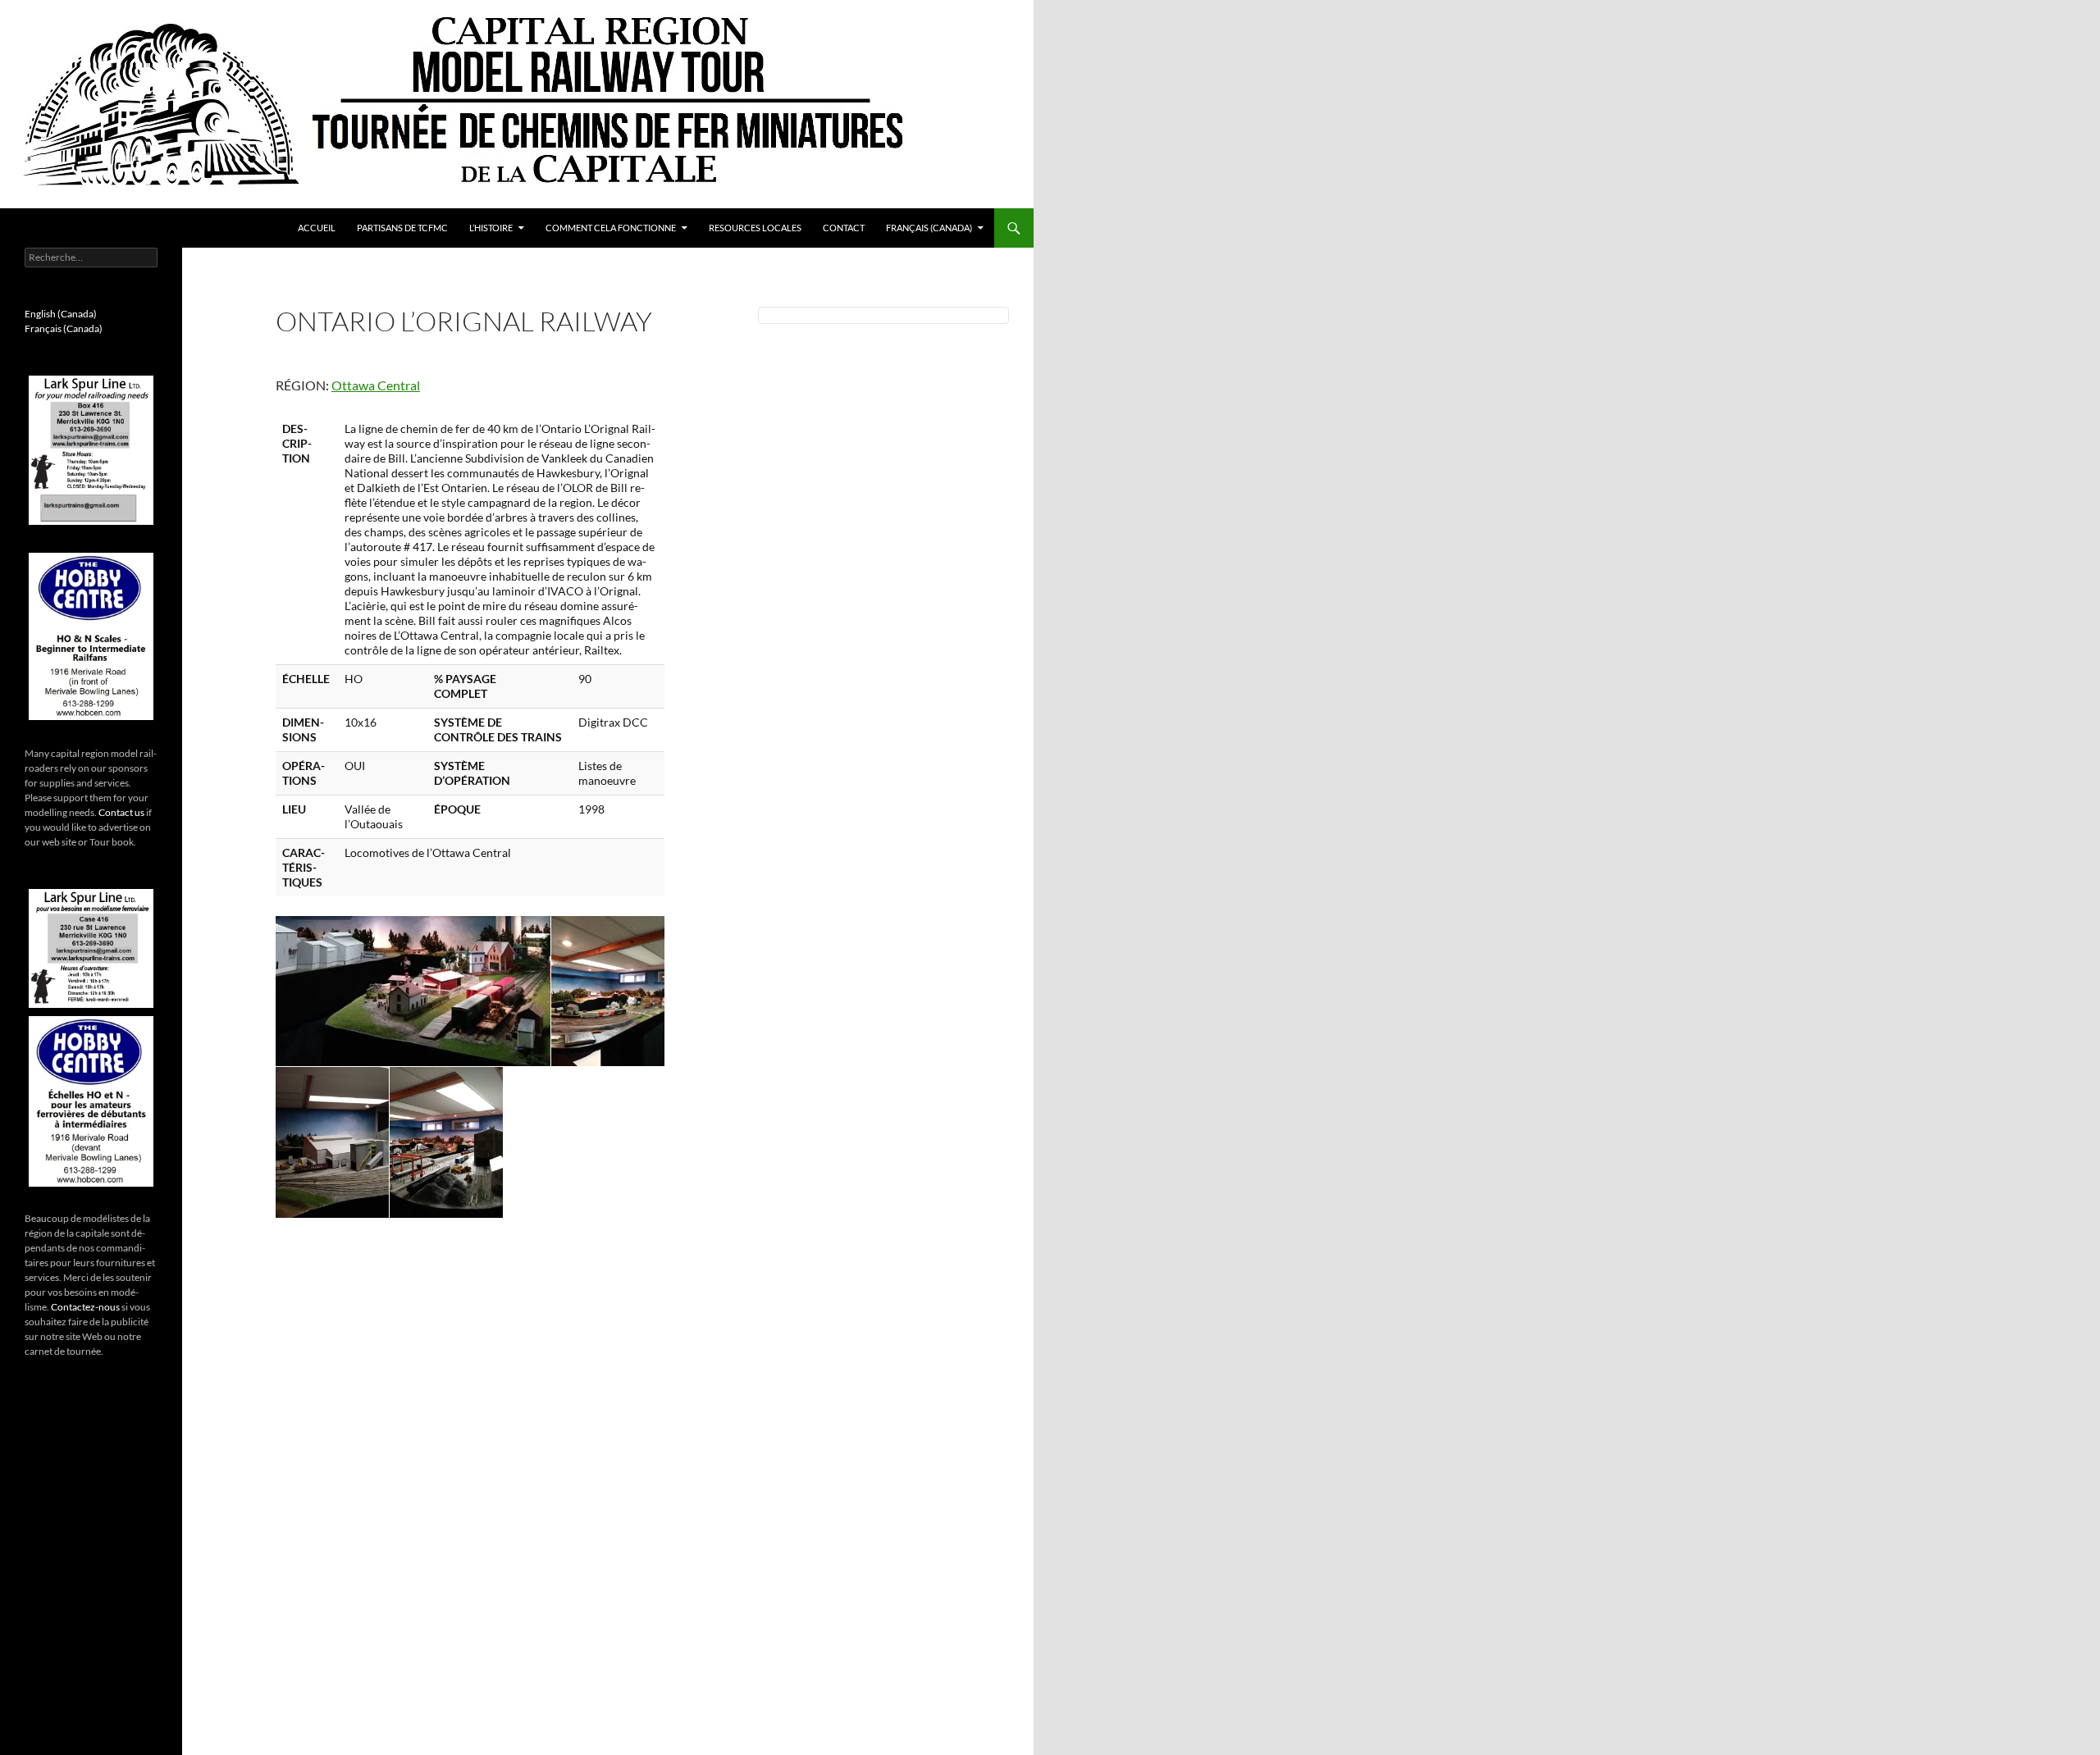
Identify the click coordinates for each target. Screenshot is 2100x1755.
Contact (844, 228)
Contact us (121, 812)
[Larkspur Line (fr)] (91, 948)
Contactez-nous (85, 1307)
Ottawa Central (376, 385)
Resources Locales (755, 228)
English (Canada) (61, 314)
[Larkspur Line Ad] (91, 450)
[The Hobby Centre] (91, 636)
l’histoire (491, 228)
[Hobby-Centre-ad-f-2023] (91, 1101)
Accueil (317, 228)
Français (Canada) (929, 228)
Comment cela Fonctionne (611, 228)
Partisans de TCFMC (402, 228)
